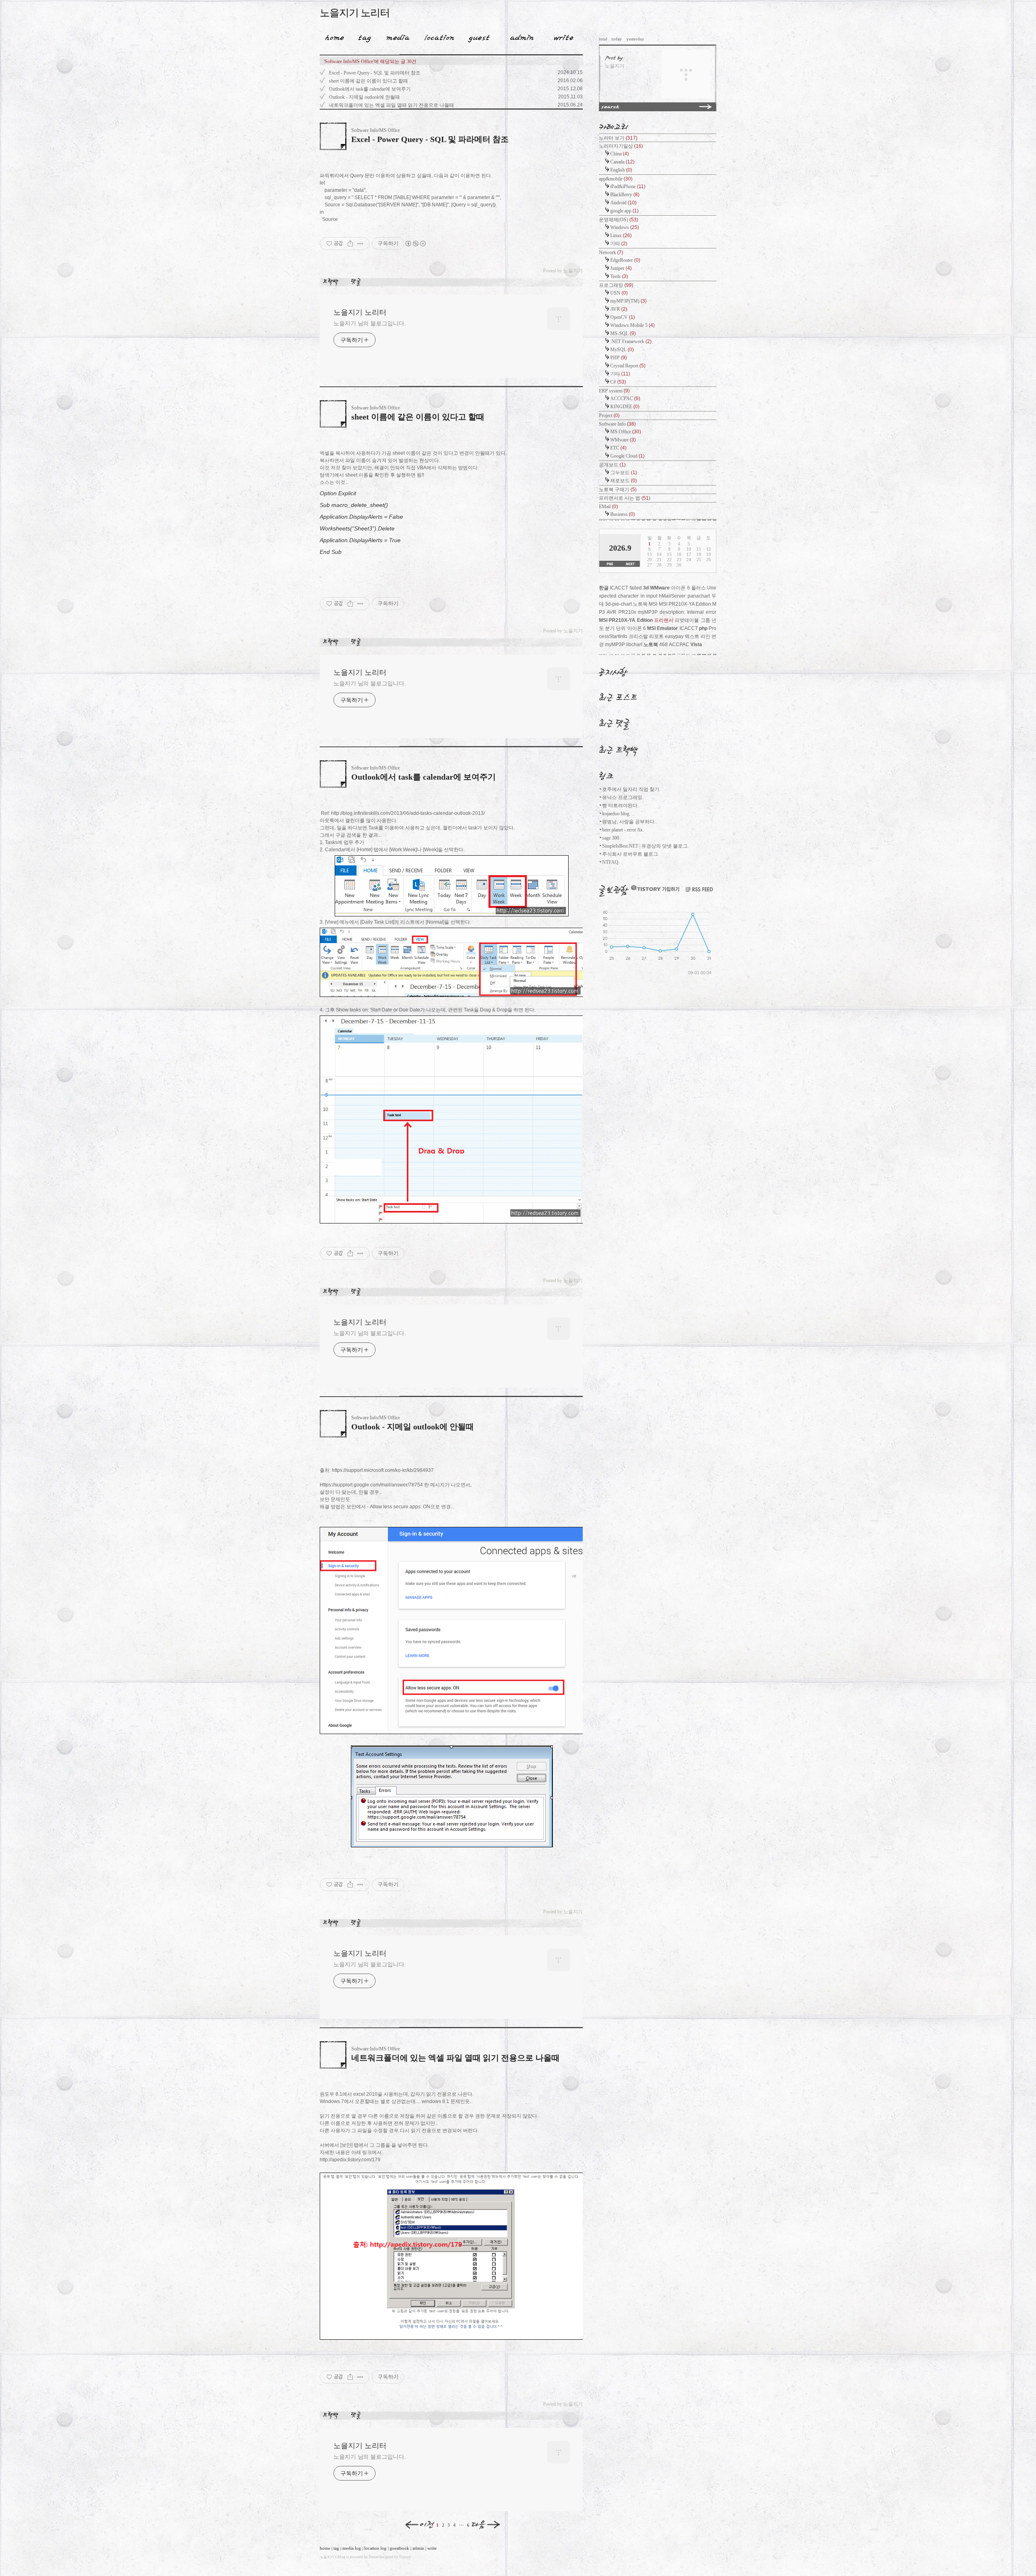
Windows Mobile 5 (633, 325)
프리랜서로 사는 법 (625, 498)
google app (624, 211)
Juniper (621, 268)
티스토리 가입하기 (655, 888)
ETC (618, 448)
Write (564, 36)
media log (352, 2548)
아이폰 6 (637, 628)
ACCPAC (679, 645)
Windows (625, 227)
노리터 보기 (618, 138)
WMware (623, 440)
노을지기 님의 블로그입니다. (370, 323)
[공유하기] (350, 244)
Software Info (617, 424)
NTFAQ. (611, 862)
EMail (608, 507)
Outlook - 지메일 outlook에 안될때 (364, 97)
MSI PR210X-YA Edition (626, 620)
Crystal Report (628, 366)
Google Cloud (627, 456)
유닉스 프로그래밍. (623, 797)
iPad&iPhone (628, 187)
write (432, 2548)
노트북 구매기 (618, 490)
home (325, 2548)
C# (618, 382)
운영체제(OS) (619, 220)
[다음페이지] (486, 2525)
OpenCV (623, 317)
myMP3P (615, 645)
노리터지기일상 (621, 146)
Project (609, 416)
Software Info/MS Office (376, 130)
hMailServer (672, 596)
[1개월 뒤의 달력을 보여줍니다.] (630, 564)
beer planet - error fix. (623, 830)
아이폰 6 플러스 (688, 588)
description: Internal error (688, 612)
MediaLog (395, 36)
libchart (634, 645)
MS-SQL (623, 333)
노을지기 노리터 (355, 13)
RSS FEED (699, 889)
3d (646, 588)
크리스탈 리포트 (646, 636)
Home (332, 36)
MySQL (622, 350)
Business (623, 514)
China (620, 154)
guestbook (399, 2548)
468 (663, 645)
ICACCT (689, 628)
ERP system (614, 391)
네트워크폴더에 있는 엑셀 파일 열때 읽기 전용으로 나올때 (392, 105)
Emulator (667, 628)
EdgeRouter (625, 260)
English (621, 170)
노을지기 (327, 2557)
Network (611, 252)
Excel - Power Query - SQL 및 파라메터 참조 (375, 73)
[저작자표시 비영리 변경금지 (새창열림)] (415, 244)
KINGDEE (625, 407)
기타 (619, 244)
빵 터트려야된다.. (621, 806)
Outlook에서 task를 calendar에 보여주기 (370, 89)
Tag (362, 36)
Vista (696, 645)
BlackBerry (625, 195)
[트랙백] (332, 282)
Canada (622, 162)
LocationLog (436, 36)
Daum (373, 2557)
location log (375, 2548)
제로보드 (624, 481)
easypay (674, 636)
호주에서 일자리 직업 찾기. (631, 789)
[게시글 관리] (360, 244)
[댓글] (357, 282)
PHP (619, 358)
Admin (522, 36)
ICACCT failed (626, 588)
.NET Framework (631, 341)
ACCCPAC (625, 399)
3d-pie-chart (618, 604)
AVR (619, 309)
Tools (619, 276)
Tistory (405, 2557)
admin (418, 2548)
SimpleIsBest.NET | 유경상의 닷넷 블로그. (645, 846)
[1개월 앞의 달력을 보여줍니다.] (610, 564)
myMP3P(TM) (628, 301)
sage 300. (611, 838)
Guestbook (477, 36)
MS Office (626, 432)
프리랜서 (664, 620)
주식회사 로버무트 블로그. (631, 854)
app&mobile (616, 179)
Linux (621, 235)
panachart (699, 596)
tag (336, 2548)
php (703, 628)
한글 (604, 588)
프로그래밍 (616, 285)
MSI (651, 628)
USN (619, 293)
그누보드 (624, 473)
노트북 (651, 645)
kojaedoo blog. (616, 814)
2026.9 (620, 548)
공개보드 (612, 465)
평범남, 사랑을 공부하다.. (629, 822)
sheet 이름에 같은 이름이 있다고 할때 (368, 81)
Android (623, 203)
